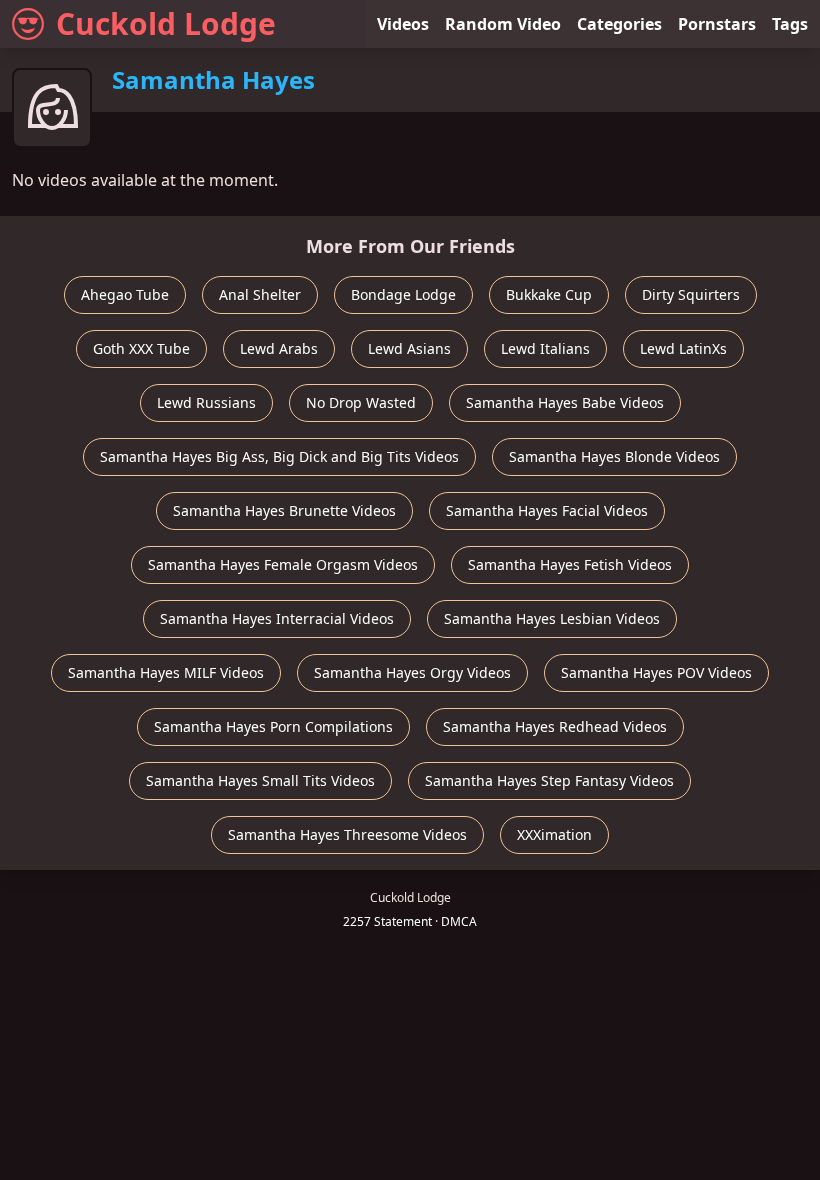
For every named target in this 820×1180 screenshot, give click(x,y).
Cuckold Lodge (166, 23)
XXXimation (554, 834)
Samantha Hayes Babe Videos (565, 402)
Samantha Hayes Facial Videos (547, 510)
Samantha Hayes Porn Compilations (273, 726)
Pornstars (717, 24)
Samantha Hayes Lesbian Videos (552, 618)
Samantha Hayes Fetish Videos (570, 564)
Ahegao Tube (125, 294)
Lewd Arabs (279, 348)
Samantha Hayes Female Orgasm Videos (283, 564)
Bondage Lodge (403, 294)
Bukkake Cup (549, 294)
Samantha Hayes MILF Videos (166, 672)
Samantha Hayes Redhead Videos (555, 726)
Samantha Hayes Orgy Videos (412, 672)
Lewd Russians (206, 402)
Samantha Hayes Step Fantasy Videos (549, 780)
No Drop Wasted (361, 402)
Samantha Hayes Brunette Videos (284, 510)
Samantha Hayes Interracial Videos (277, 618)
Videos (403, 24)
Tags (790, 24)
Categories (619, 24)
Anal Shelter (260, 294)
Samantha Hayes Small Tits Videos (260, 780)
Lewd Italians (545, 348)
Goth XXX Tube (141, 348)
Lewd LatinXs (683, 348)
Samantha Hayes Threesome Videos (347, 834)
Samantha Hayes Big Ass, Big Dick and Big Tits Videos (279, 456)
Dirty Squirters (691, 294)
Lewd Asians (409, 348)
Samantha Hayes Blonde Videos (614, 456)
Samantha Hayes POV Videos (656, 672)
